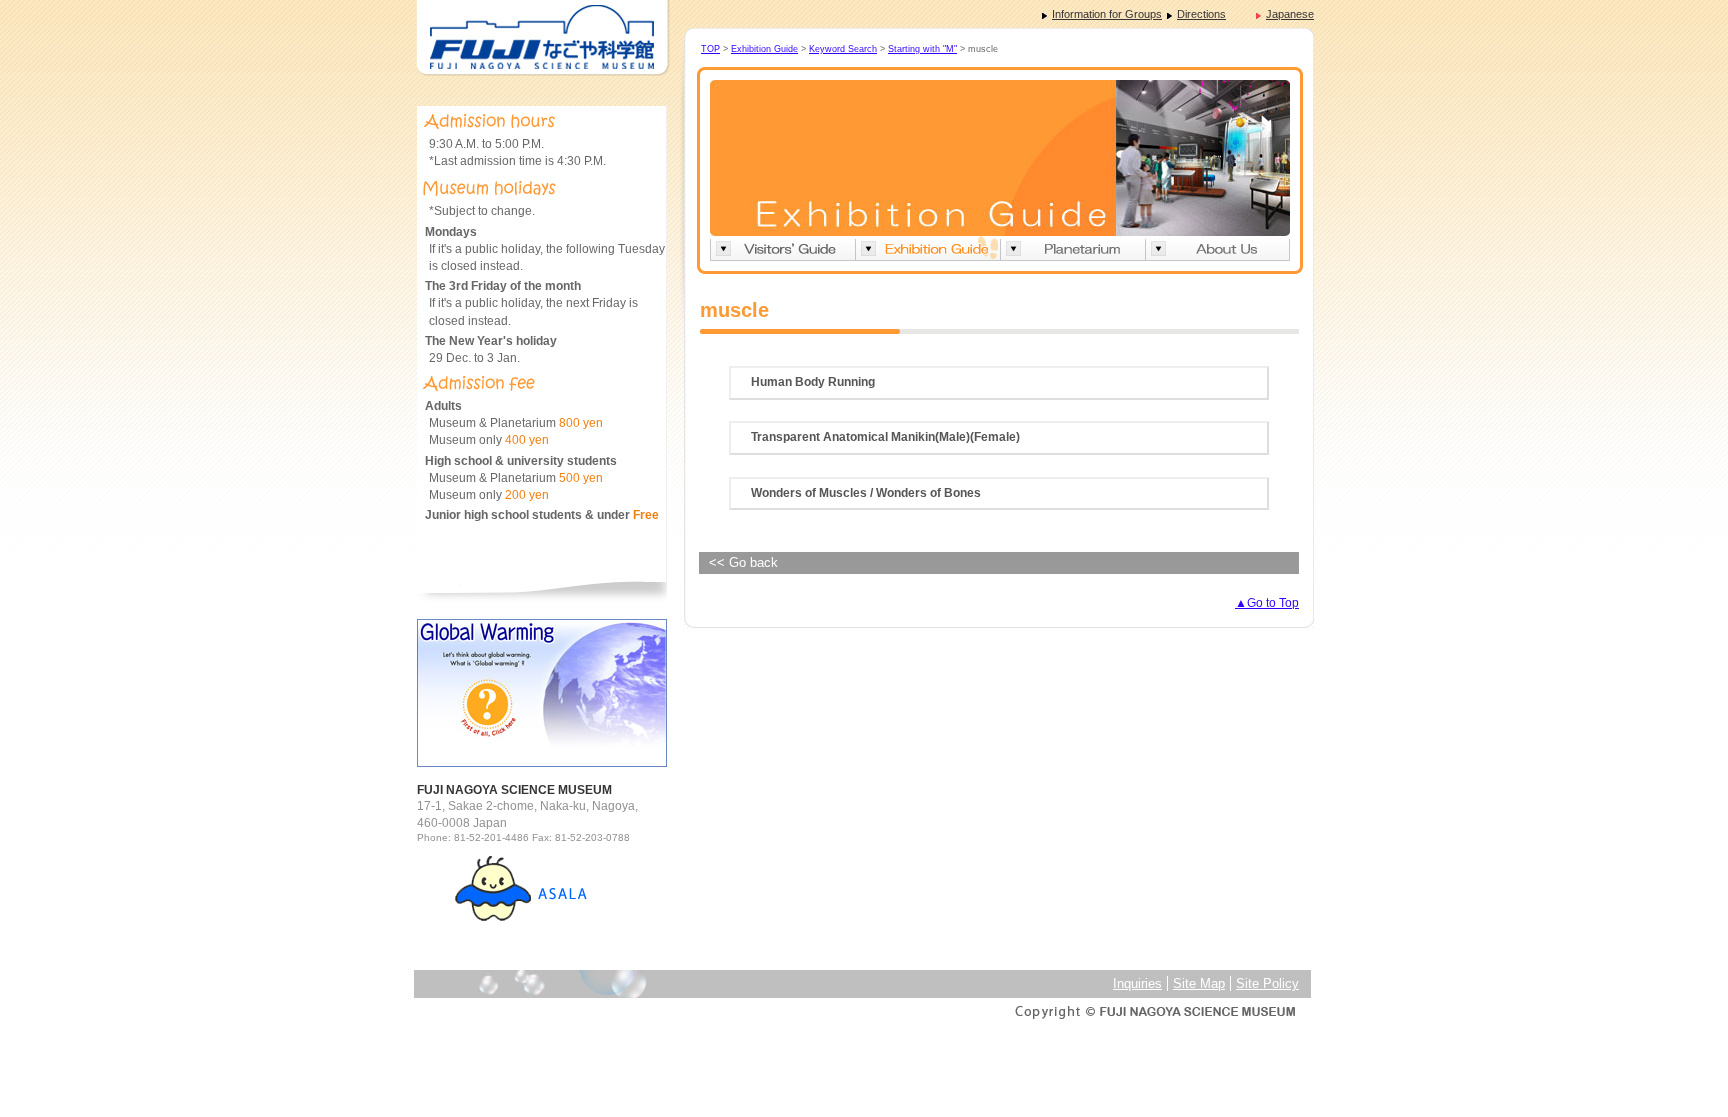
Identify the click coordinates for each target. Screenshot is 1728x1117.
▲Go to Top (1267, 603)
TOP (710, 49)
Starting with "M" (922, 49)
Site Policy (1267, 983)
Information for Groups (1107, 14)
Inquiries (1137, 983)
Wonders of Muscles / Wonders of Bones (866, 493)
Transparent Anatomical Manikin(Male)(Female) (885, 437)
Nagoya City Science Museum (542, 38)
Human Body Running (813, 382)
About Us (1217, 248)
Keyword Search (843, 49)
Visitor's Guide (782, 248)
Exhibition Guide (764, 49)
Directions (1201, 14)
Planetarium (1072, 248)
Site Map (1199, 983)
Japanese (1290, 14)
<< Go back (743, 562)
